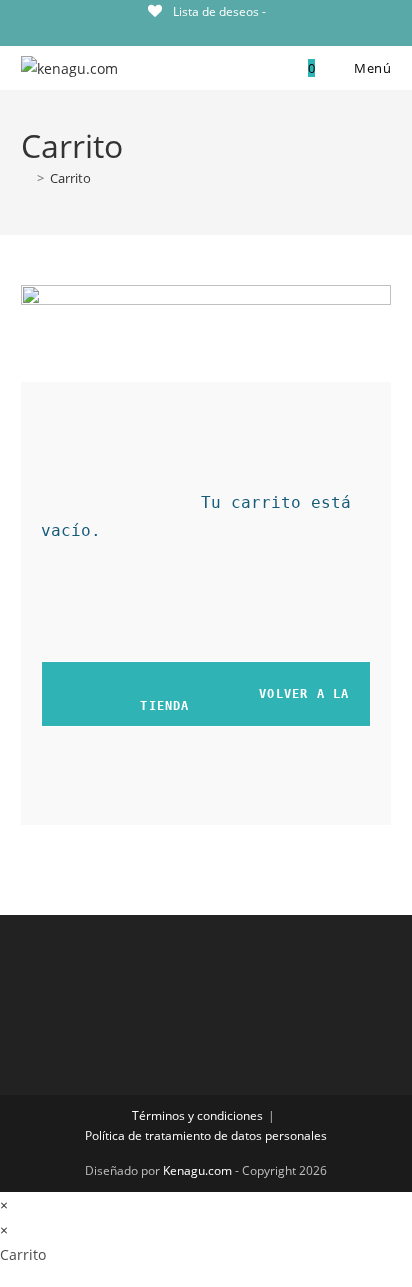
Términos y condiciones (197, 1115)
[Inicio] (26, 178)
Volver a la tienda (209, 700)
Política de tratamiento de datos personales (206, 1135)
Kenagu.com (197, 1170)
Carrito (70, 178)
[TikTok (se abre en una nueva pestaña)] (205, 31)
